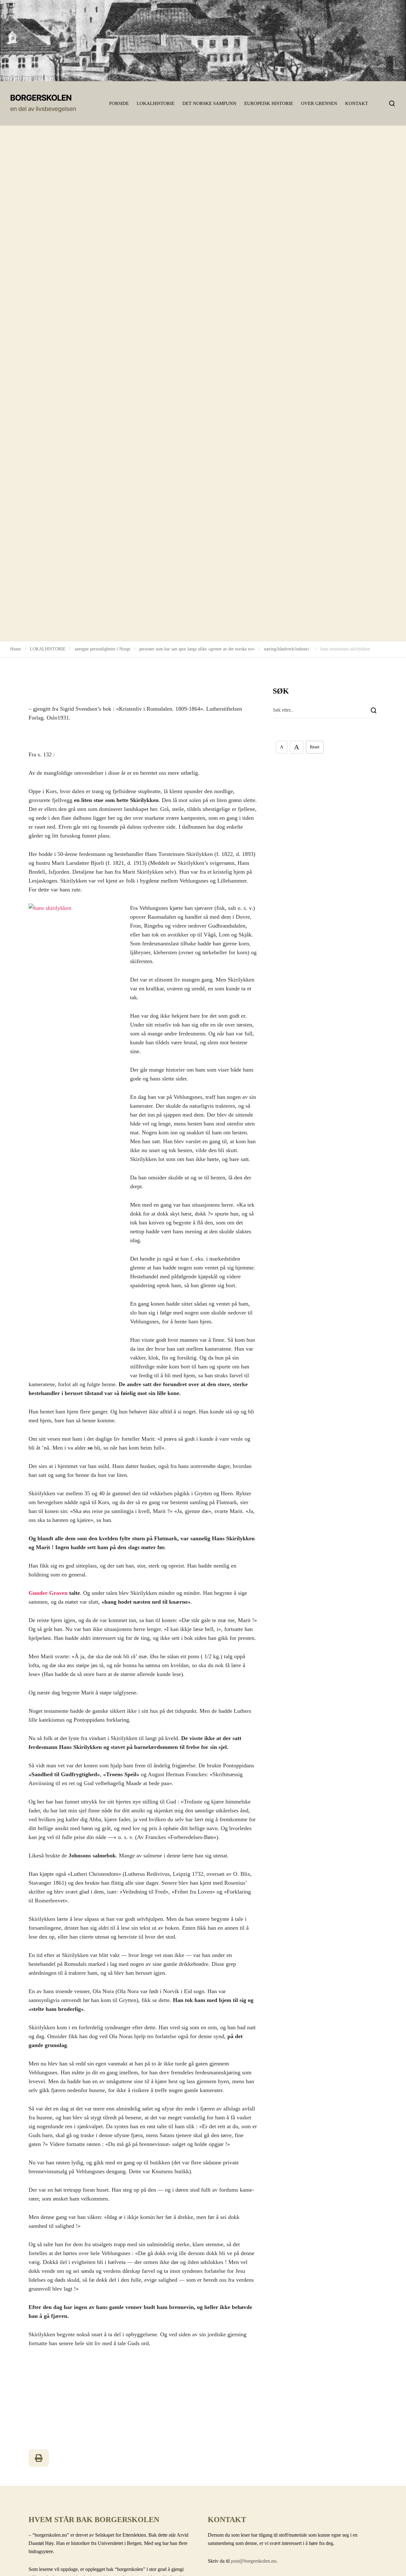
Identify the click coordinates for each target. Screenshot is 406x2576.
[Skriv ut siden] (39, 2458)
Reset (315, 747)
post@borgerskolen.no (254, 2561)
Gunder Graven (48, 1593)
